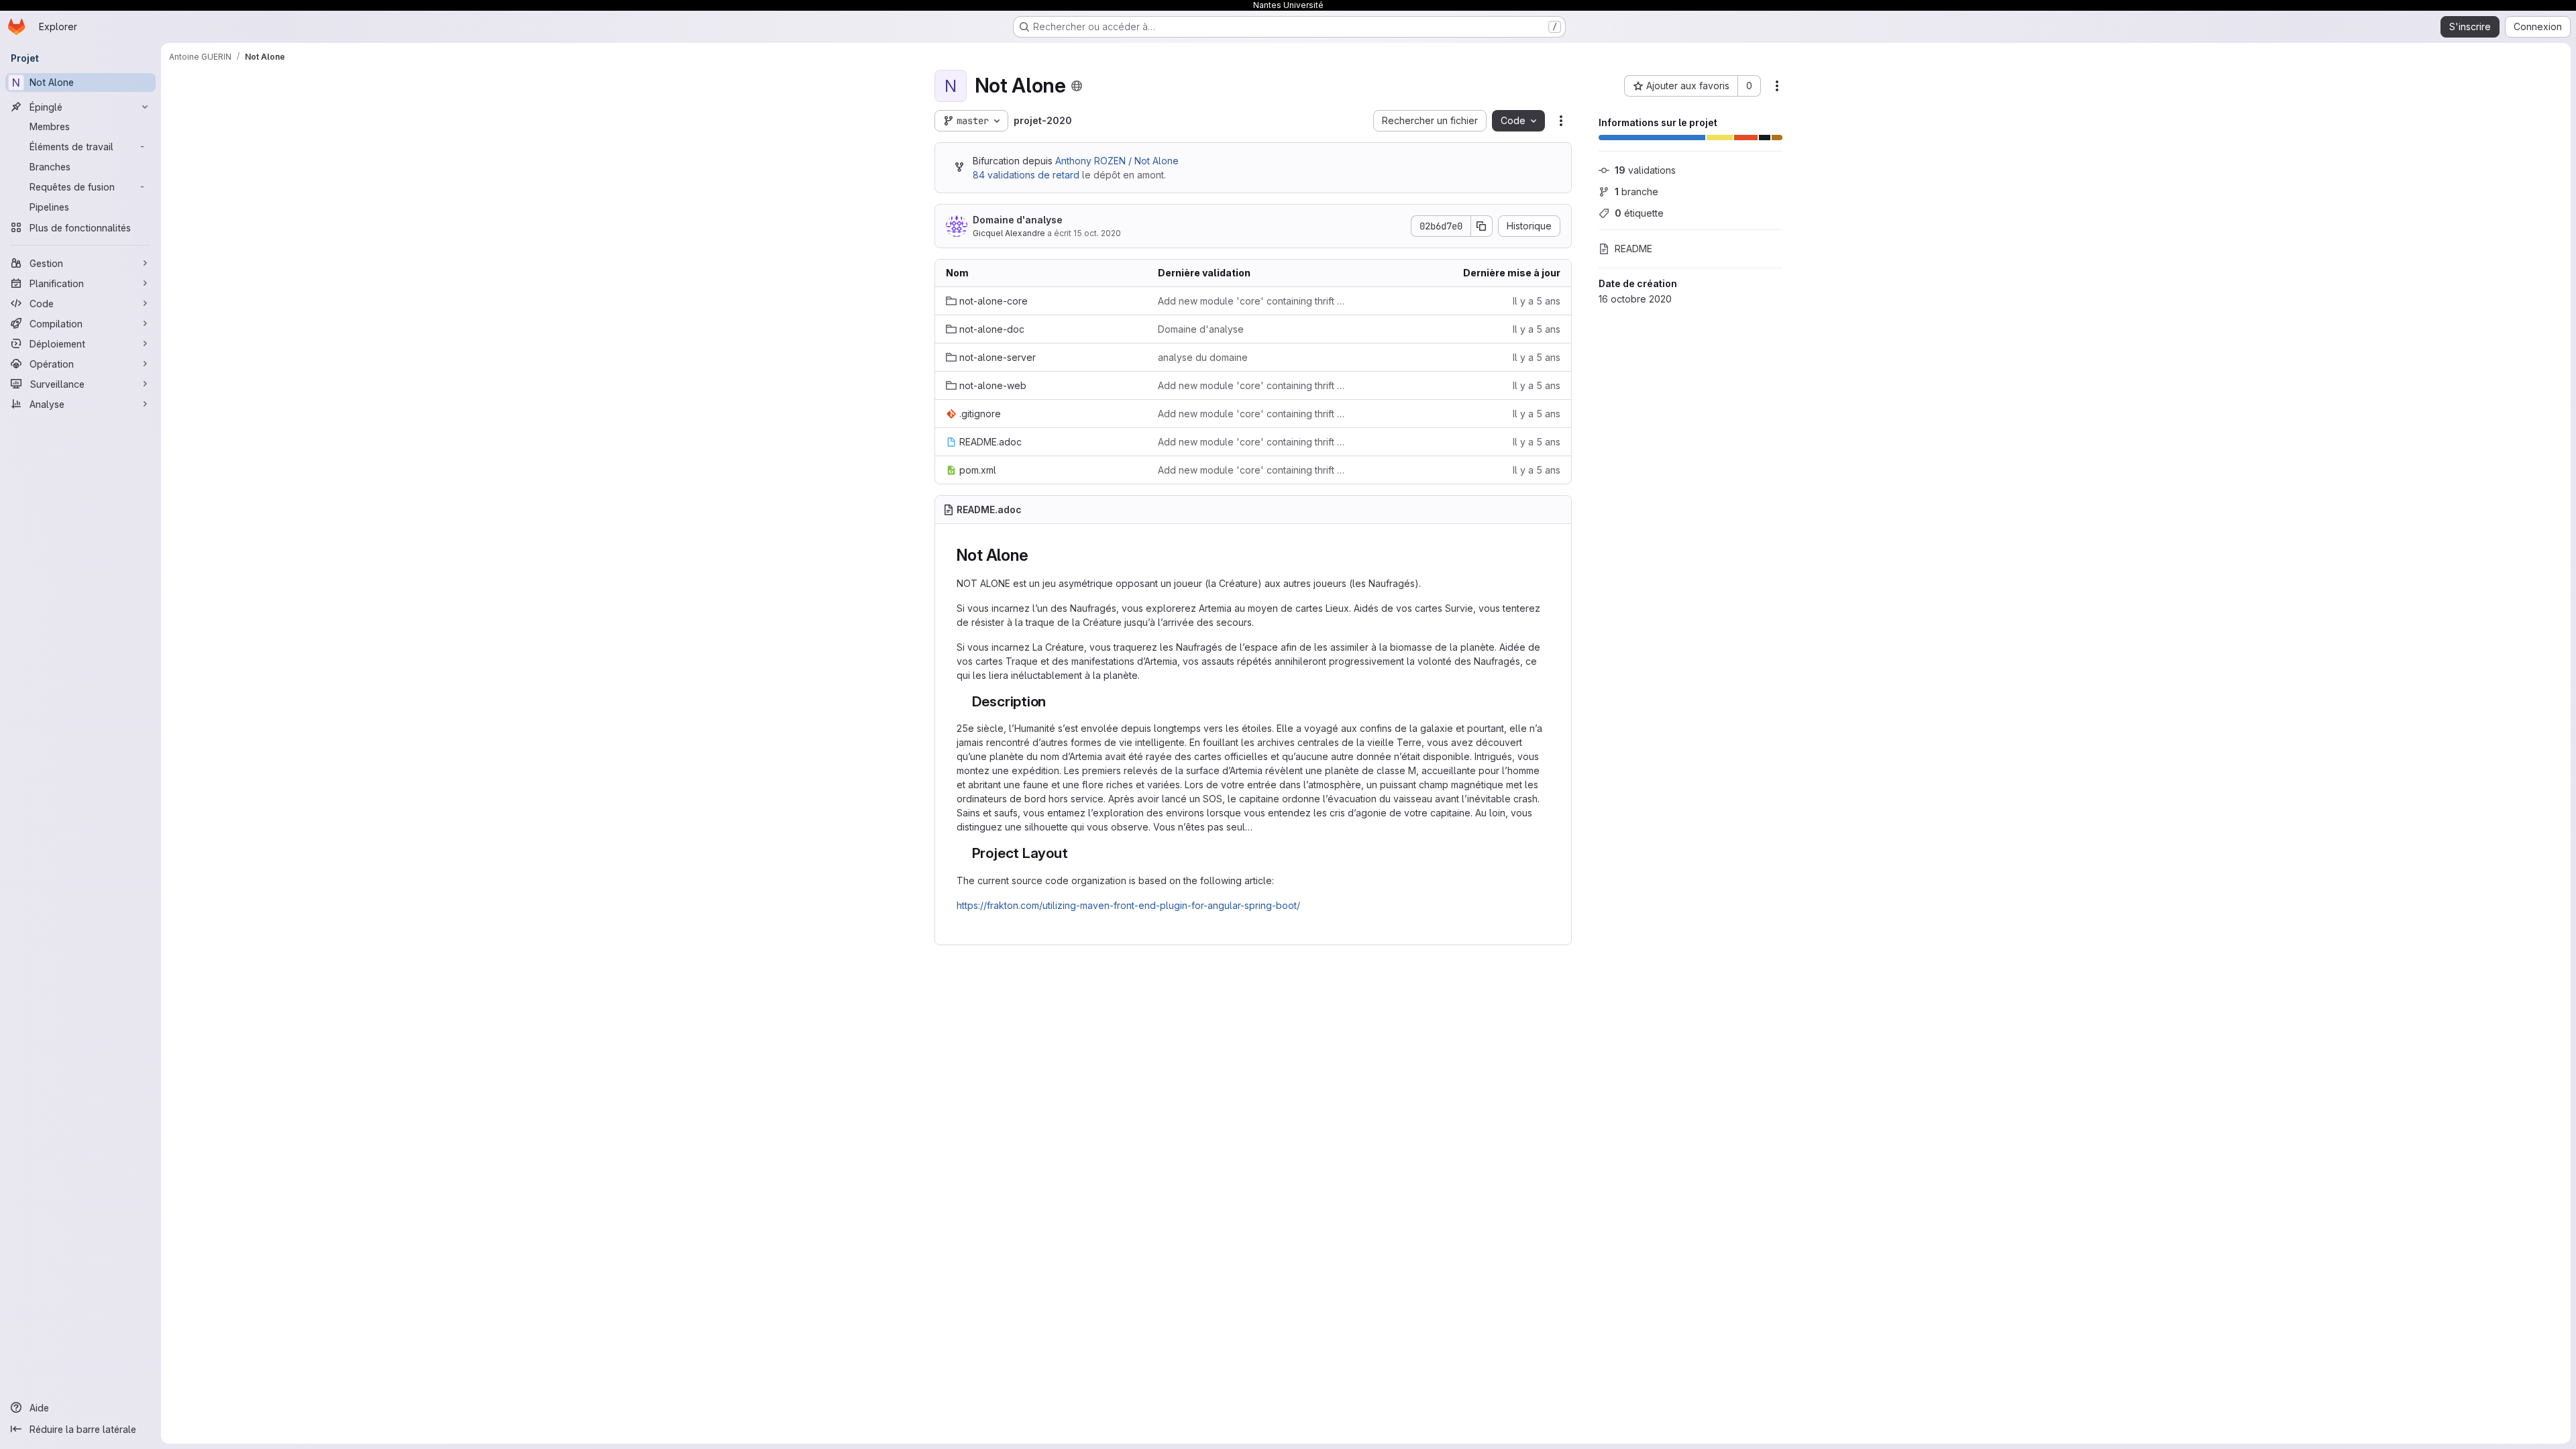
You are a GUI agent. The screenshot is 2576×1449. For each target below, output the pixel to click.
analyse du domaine (1203, 357)
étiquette (1639, 213)
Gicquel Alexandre (1009, 233)
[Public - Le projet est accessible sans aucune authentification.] (1077, 86)
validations (1645, 170)
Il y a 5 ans (1537, 301)
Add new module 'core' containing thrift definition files (1253, 301)
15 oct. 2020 (1097, 233)
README (1633, 249)
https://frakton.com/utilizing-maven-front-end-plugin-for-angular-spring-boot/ (1128, 905)
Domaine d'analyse (1018, 220)
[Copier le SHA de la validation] (1482, 226)
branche (1636, 192)
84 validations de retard (1026, 175)
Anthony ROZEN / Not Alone (1117, 161)
